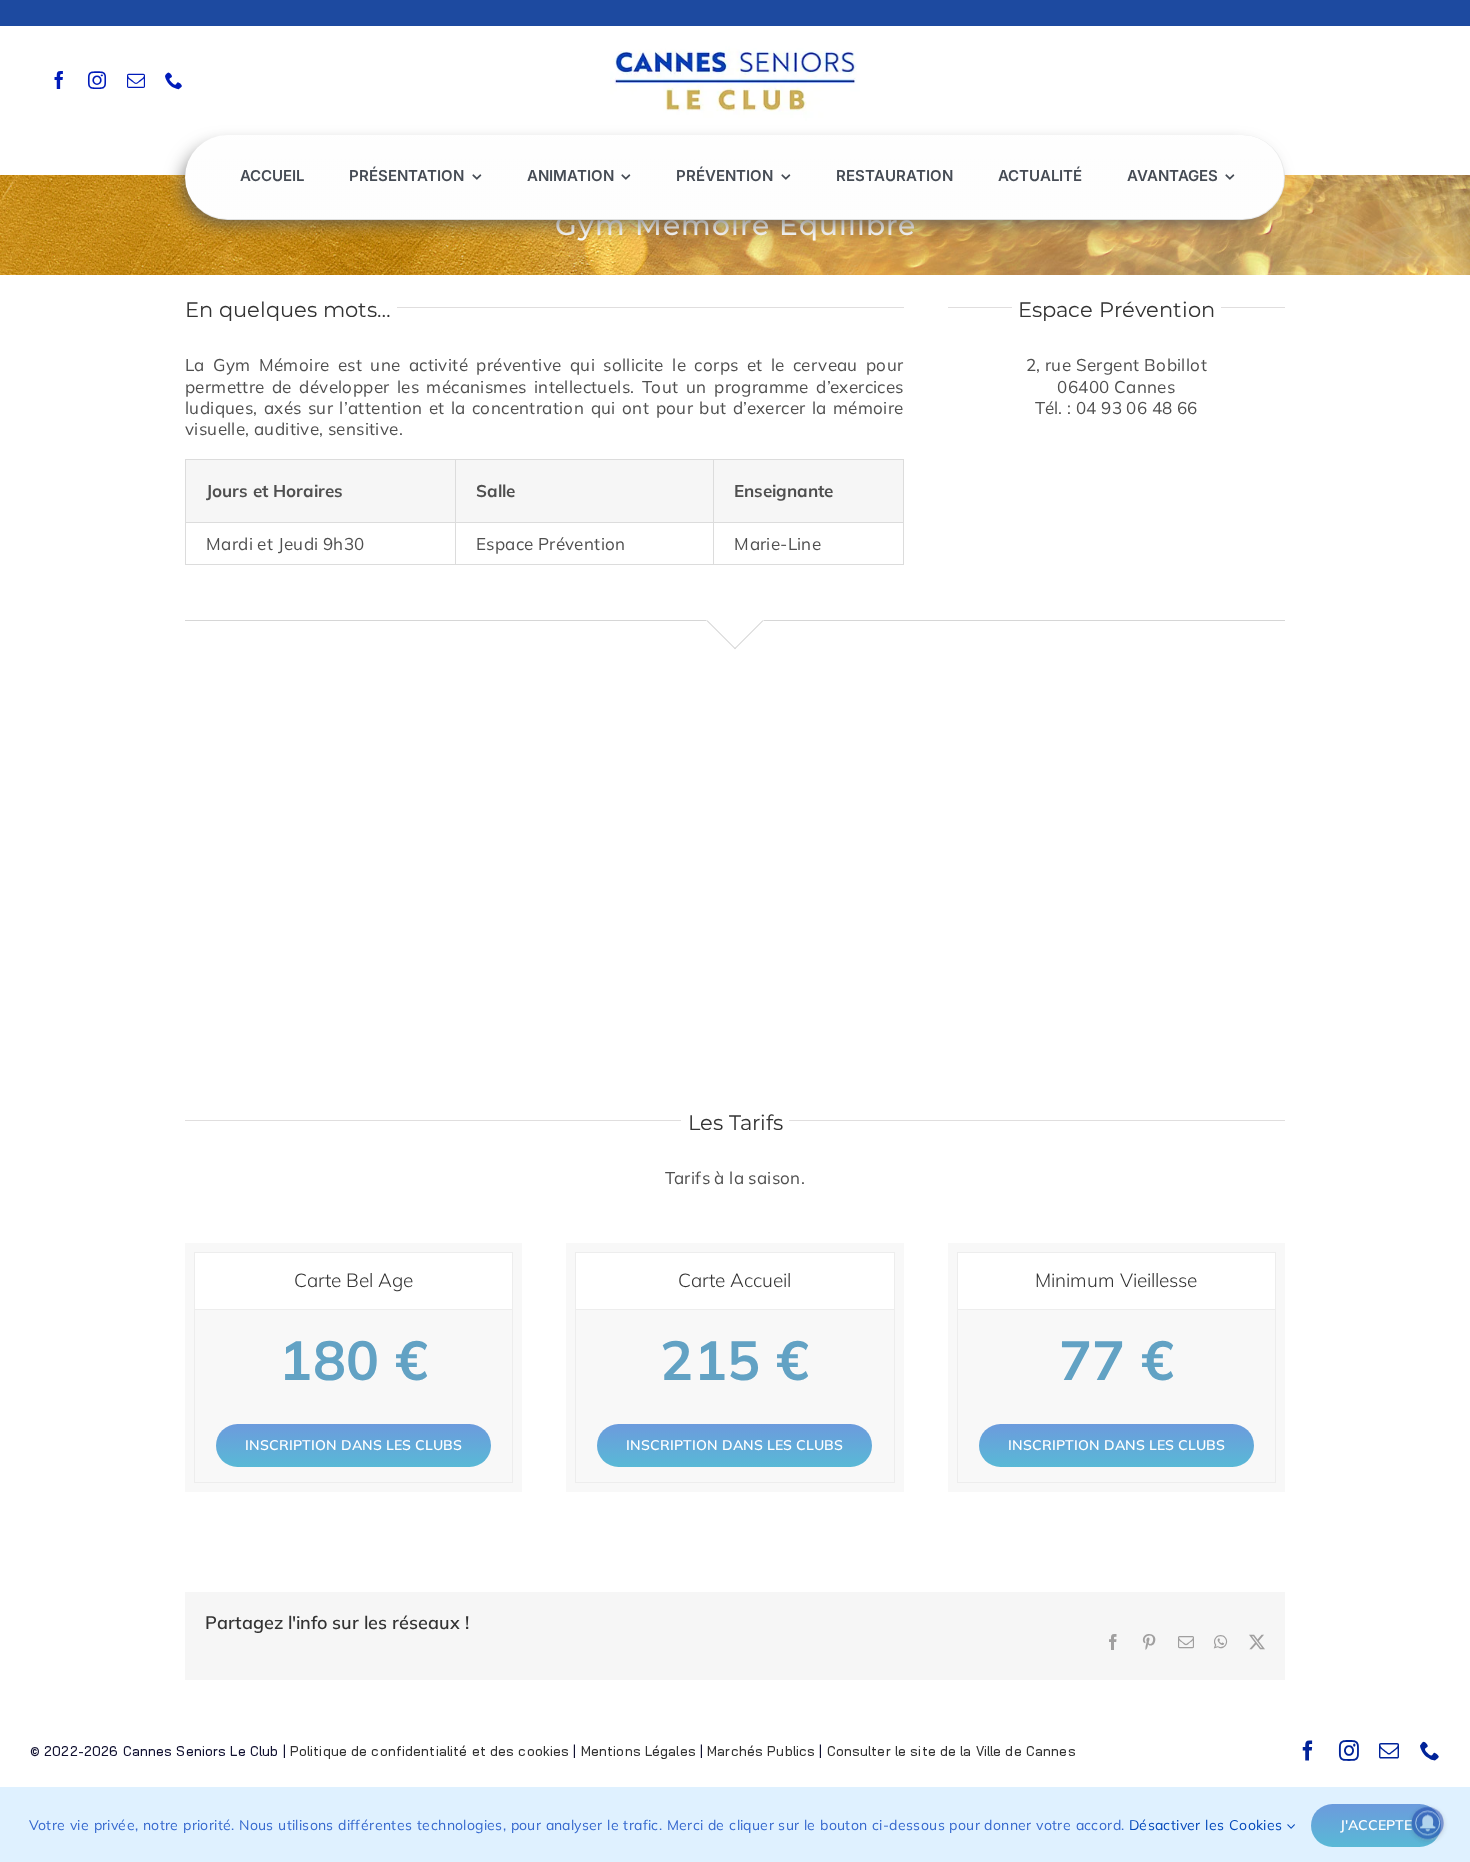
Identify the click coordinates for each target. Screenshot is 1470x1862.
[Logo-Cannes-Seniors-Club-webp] (735, 46)
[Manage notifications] (1428, 1823)
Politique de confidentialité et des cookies (430, 1751)
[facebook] (59, 80)
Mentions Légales (638, 1751)
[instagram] (97, 80)
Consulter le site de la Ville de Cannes (951, 1751)
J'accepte (1376, 1825)
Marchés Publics (761, 1751)
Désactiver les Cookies (1208, 1825)
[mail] (136, 80)
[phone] (174, 80)
